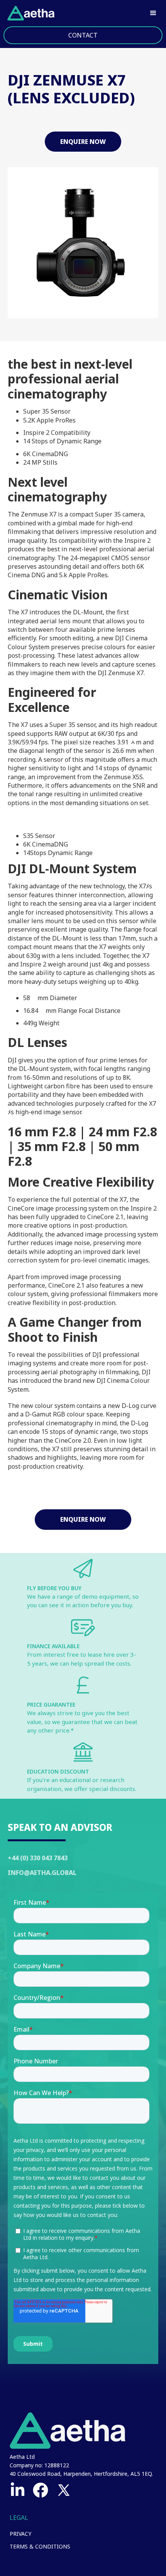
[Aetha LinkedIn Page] (17, 2490)
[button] (153, 13)
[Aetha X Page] (64, 2490)
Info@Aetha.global (42, 1873)
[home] (29, 13)
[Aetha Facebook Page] (41, 2490)
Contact (83, 35)
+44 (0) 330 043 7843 (38, 1858)
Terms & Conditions (40, 2546)
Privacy (20, 2534)
